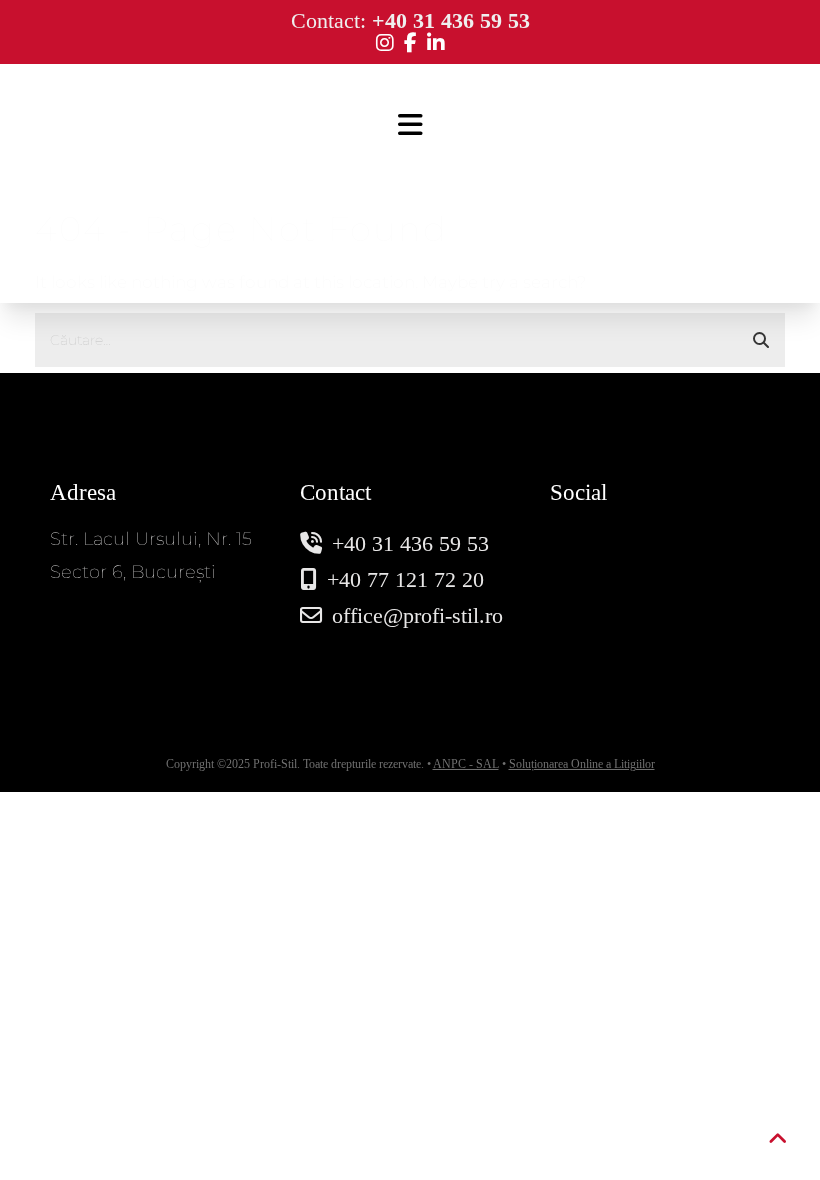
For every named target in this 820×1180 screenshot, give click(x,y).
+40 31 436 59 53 (410, 543)
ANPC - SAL (466, 764)
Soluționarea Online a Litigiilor (582, 764)
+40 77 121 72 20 (405, 579)
